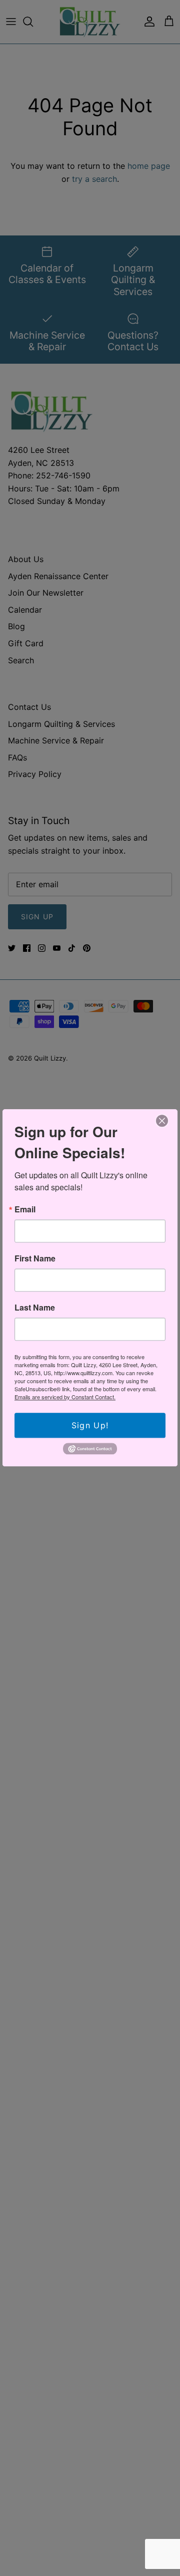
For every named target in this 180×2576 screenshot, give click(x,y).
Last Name (35, 1308)
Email (25, 1209)
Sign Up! (90, 1425)
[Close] (162, 1121)
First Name (35, 1258)
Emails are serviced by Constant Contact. (65, 1397)
